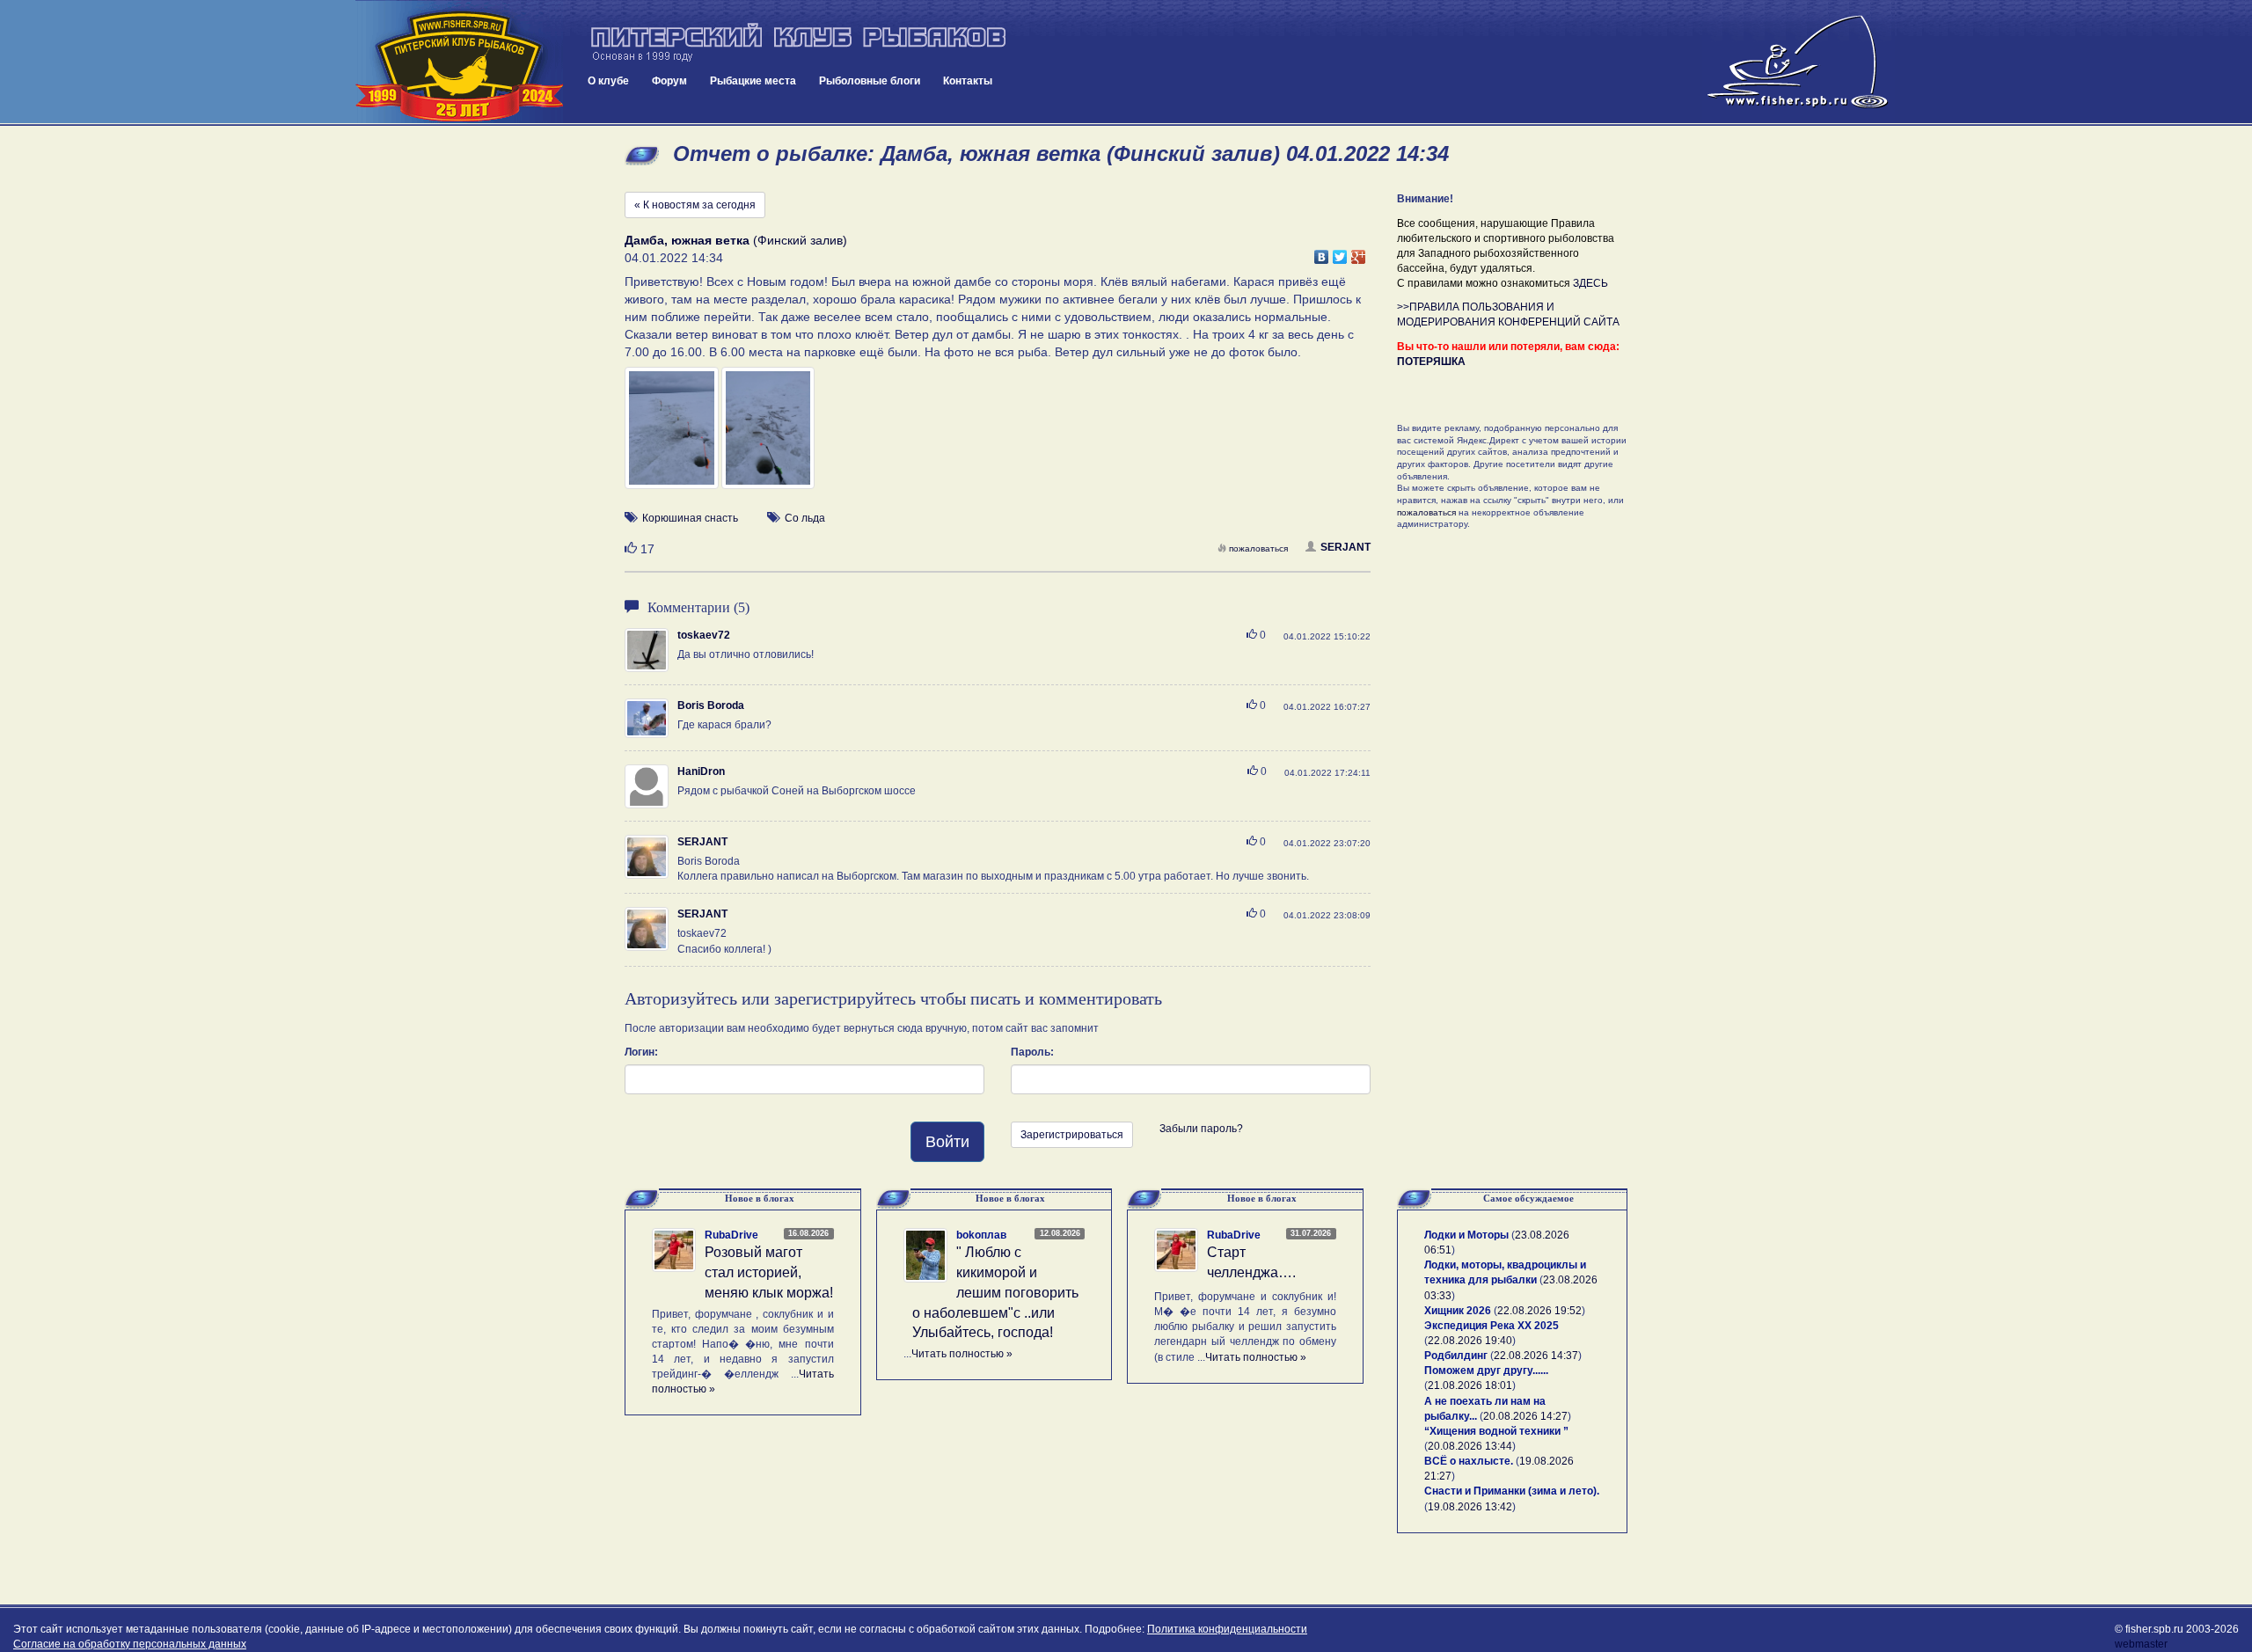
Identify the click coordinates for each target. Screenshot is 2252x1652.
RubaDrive (731, 1235)
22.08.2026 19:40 (1470, 1341)
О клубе (608, 81)
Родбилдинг (1456, 1356)
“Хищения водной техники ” (1496, 1431)
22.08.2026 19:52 (1539, 1311)
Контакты (968, 81)
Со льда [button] (805, 518)
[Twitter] (1340, 252)
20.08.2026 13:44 (1470, 1446)
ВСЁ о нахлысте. (1469, 1461)
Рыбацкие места (753, 81)
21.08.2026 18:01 (1470, 1385)
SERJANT (1345, 547)
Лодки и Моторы (1466, 1235)
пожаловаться (1258, 548)
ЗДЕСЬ (1590, 283)
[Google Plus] (1359, 252)
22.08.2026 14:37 (1536, 1356)
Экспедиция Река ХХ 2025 (1492, 1326)
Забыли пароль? (1201, 1129)
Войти (947, 1142)
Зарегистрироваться (1072, 1135)
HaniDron (701, 771)
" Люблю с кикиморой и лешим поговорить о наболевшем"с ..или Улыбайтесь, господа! (995, 1292)
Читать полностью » (962, 1354)
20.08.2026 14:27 (1525, 1416)
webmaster (2141, 1644)
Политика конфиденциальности (1227, 1629)
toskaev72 (704, 635)
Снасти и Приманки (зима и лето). (1512, 1491)
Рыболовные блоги (870, 81)
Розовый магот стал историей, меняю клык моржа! (769, 1272)
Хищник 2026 (1458, 1311)
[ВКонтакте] (1322, 252)
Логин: (641, 1052)
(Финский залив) (736, 240)
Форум (669, 81)
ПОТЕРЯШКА (1431, 362)
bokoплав (981, 1235)
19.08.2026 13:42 (1470, 1507)
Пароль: (1032, 1052)
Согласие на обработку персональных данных (130, 1644)
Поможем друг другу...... (1486, 1371)
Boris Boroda (711, 705)
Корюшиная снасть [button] (690, 518)
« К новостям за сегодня (695, 205)
